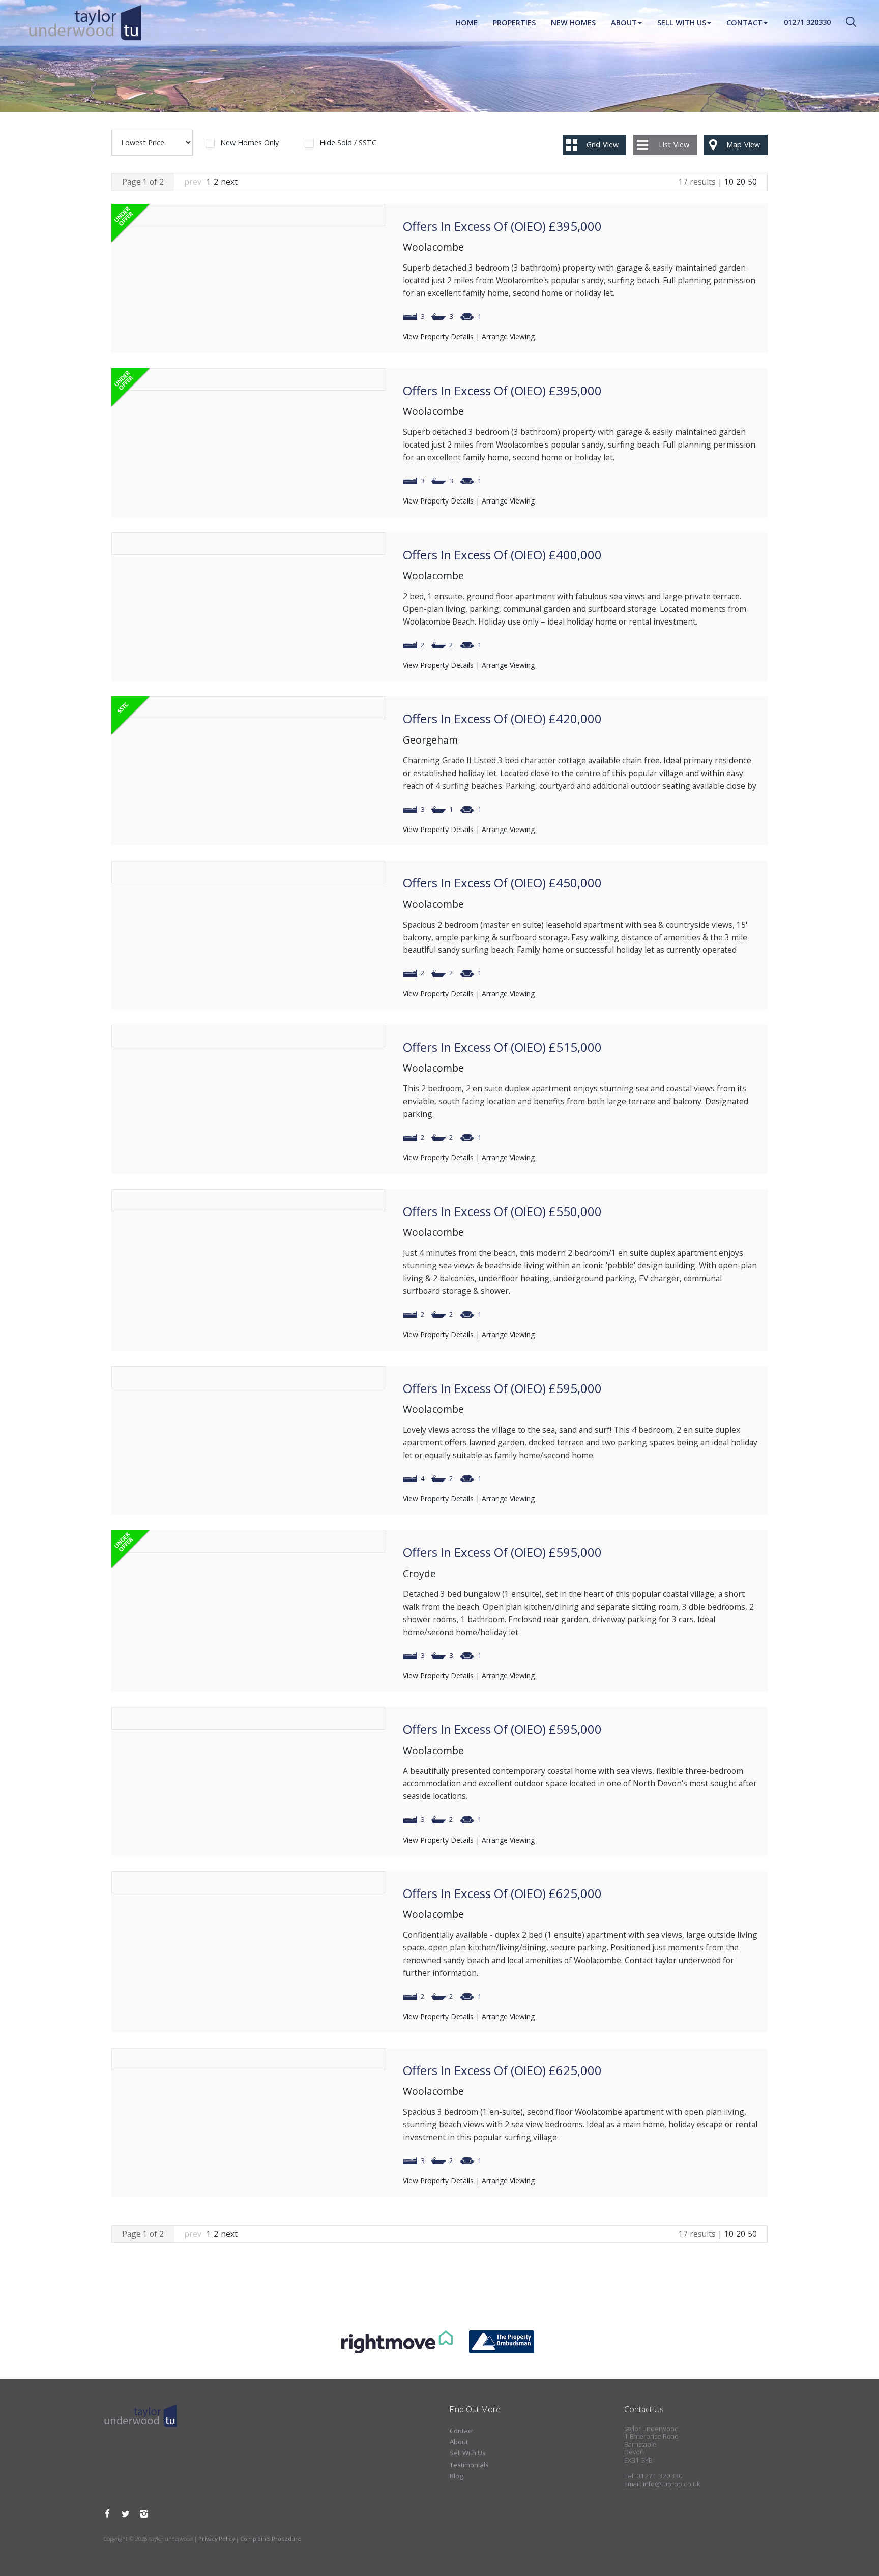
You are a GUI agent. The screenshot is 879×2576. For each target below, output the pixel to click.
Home (467, 23)
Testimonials (469, 2465)
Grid (603, 145)
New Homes (573, 23)
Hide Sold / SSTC (348, 143)
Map (743, 145)
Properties (514, 23)
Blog (457, 2476)
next (229, 182)
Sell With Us (682, 23)
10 (729, 182)
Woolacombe (433, 247)
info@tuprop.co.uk (671, 2484)
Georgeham (430, 740)
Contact (744, 23)
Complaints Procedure (271, 2539)
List (674, 145)
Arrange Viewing (508, 336)
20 (741, 182)
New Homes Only (250, 143)
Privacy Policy (216, 2539)
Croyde (419, 1573)
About (624, 23)
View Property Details (438, 336)
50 (752, 182)
